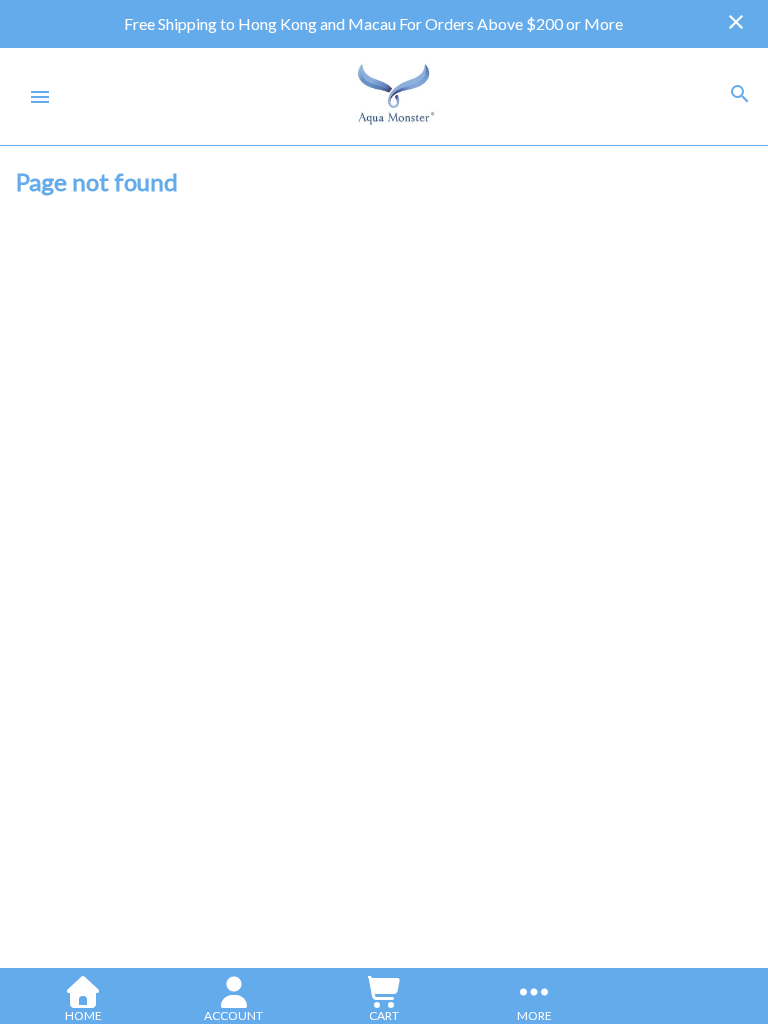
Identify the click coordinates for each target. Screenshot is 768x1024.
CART (384, 1015)
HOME (83, 1015)
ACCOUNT (233, 1015)
